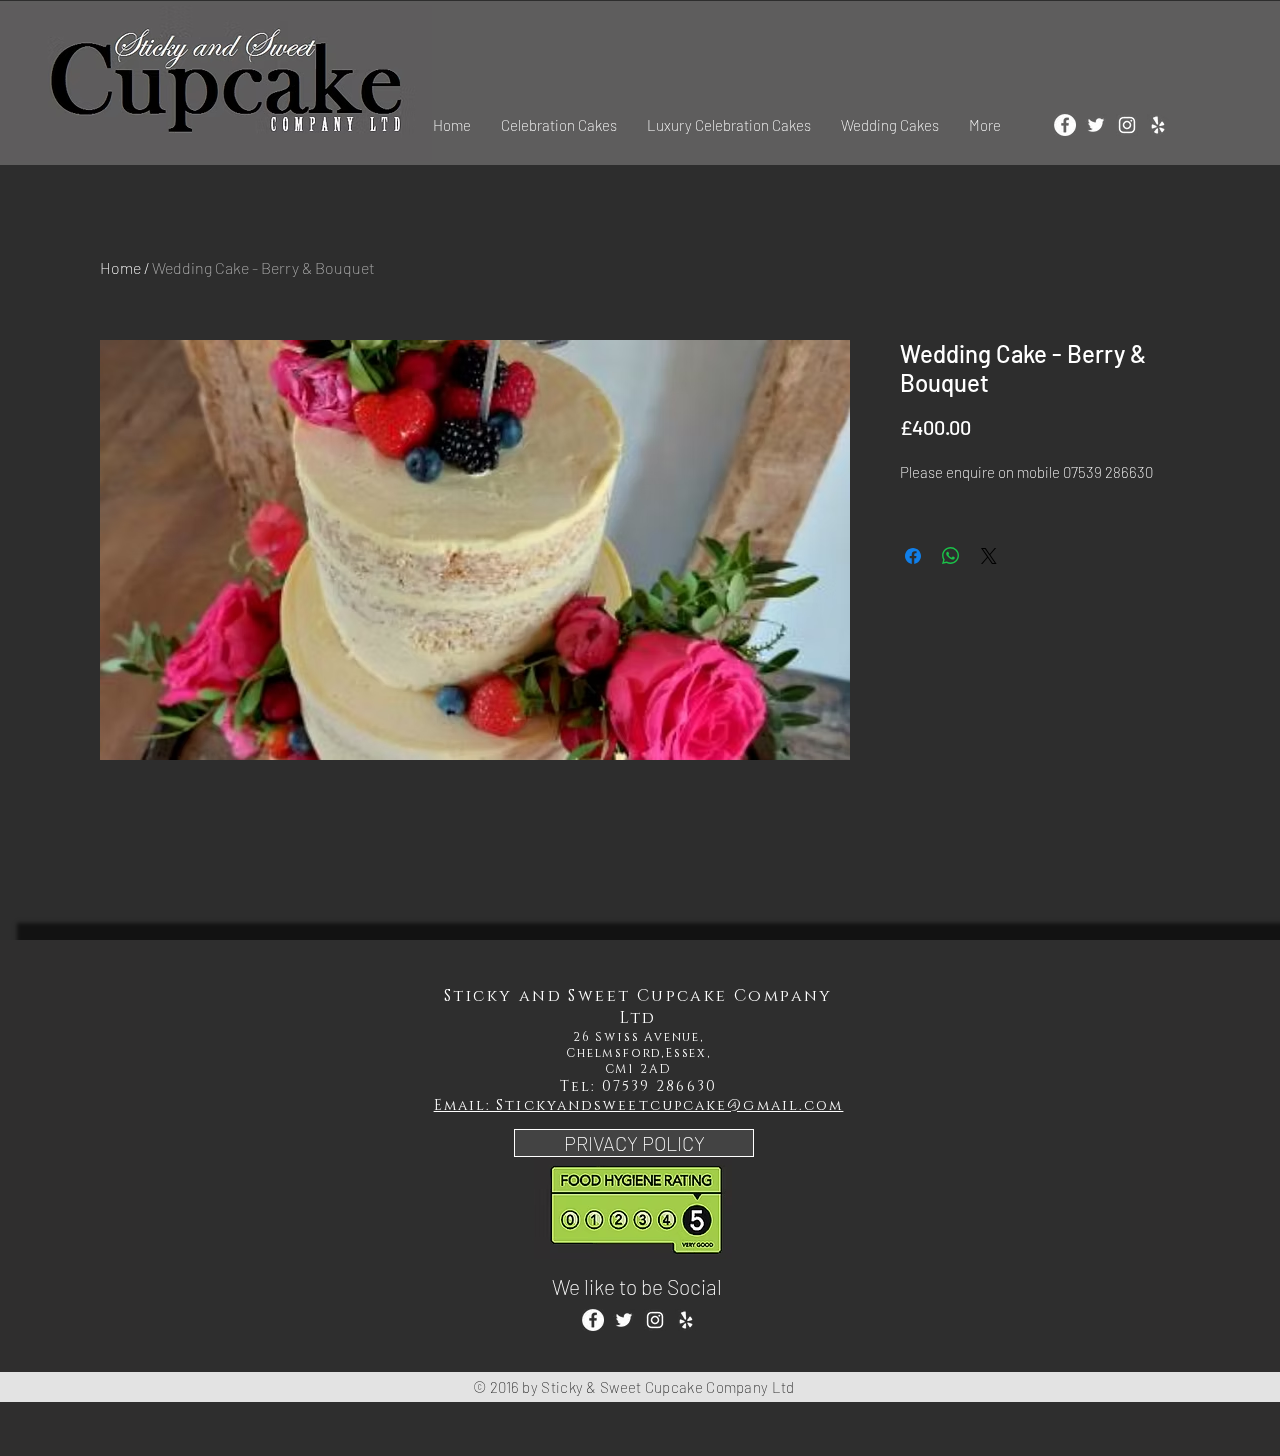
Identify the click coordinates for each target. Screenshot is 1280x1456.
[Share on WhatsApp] (951, 556)
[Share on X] (989, 556)
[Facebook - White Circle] (1065, 125)
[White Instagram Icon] (1127, 125)
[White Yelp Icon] (1158, 125)
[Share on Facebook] (913, 556)
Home (120, 267)
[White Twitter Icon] (1096, 125)
